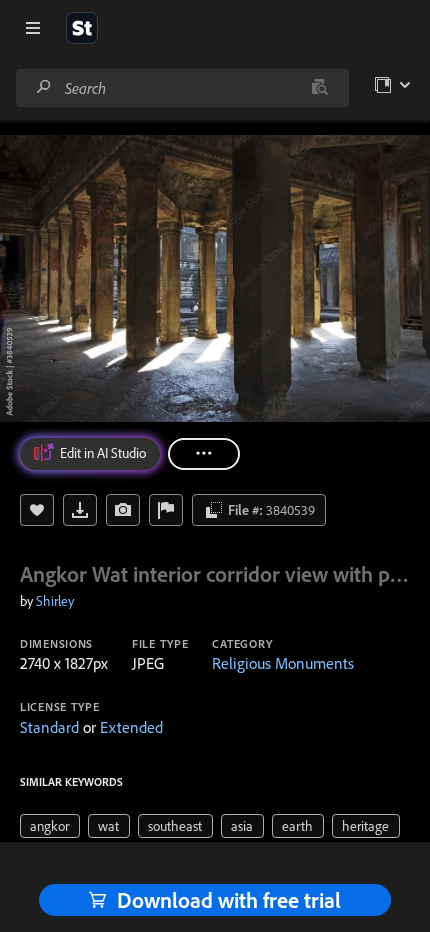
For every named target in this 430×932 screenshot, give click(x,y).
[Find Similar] (123, 510)
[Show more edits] (204, 454)
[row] (50, 826)
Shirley (55, 601)
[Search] (44, 87)
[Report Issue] (166, 510)
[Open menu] (33, 28)
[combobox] (182, 88)
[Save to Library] (37, 510)
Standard (49, 727)
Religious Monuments (283, 663)
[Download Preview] (80, 510)
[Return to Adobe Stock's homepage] (82, 28)
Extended (131, 727)
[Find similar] (319, 88)
